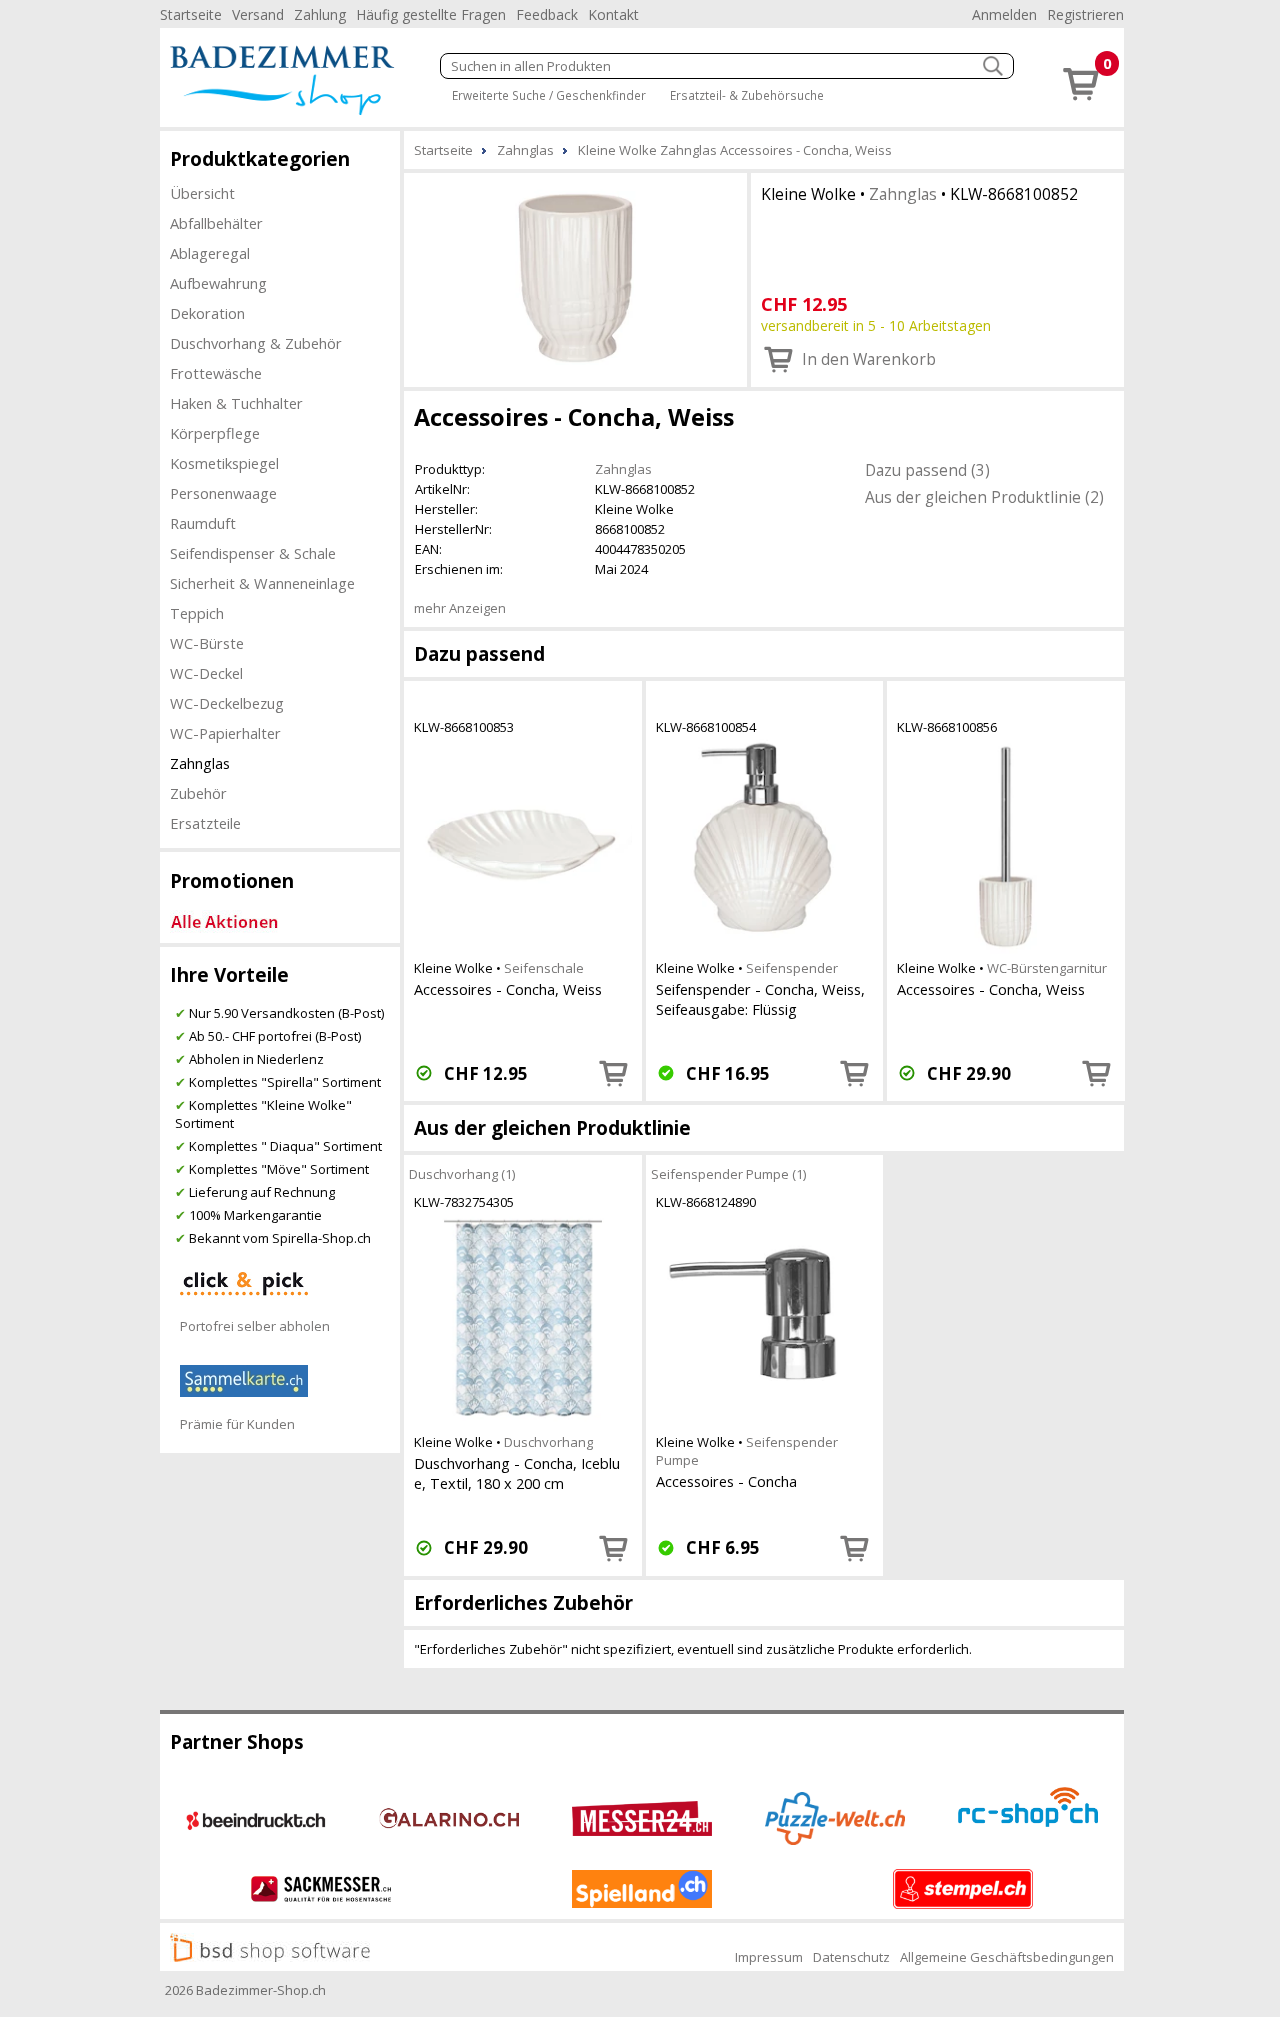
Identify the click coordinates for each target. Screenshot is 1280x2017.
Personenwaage (223, 493)
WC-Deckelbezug (227, 703)
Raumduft (203, 523)
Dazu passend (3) (927, 470)
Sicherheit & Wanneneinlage (262, 583)
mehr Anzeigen (460, 608)
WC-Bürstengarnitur (1047, 968)
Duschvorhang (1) (462, 1174)
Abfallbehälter (216, 223)
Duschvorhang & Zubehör (256, 343)
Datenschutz (851, 1957)
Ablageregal (210, 253)
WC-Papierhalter (225, 733)
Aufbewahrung (218, 283)
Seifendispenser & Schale (253, 553)
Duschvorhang (548, 1442)
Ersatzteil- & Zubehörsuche (747, 95)
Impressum (769, 1957)
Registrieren (1085, 14)
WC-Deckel (206, 673)
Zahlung (320, 14)
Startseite (191, 14)
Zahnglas (200, 763)
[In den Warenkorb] (614, 1073)
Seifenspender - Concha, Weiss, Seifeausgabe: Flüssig (760, 999)
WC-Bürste (207, 643)
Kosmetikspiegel (224, 463)
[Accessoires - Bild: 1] (575, 278)
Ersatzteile (205, 823)
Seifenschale (544, 968)
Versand (258, 14)
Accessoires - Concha (726, 1481)
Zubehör (198, 793)
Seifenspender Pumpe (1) (728, 1174)
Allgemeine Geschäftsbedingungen (1007, 1957)
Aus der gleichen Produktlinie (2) (984, 497)
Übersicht (202, 193)
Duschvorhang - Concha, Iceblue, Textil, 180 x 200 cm (517, 1473)
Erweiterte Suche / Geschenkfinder (549, 95)
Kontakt (613, 14)
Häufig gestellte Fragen (431, 14)
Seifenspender (792, 968)
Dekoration (207, 313)
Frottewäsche (216, 373)
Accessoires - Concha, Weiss (508, 989)
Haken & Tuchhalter (236, 403)
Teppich (197, 613)
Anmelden (1004, 14)
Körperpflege (215, 433)
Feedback (547, 14)
